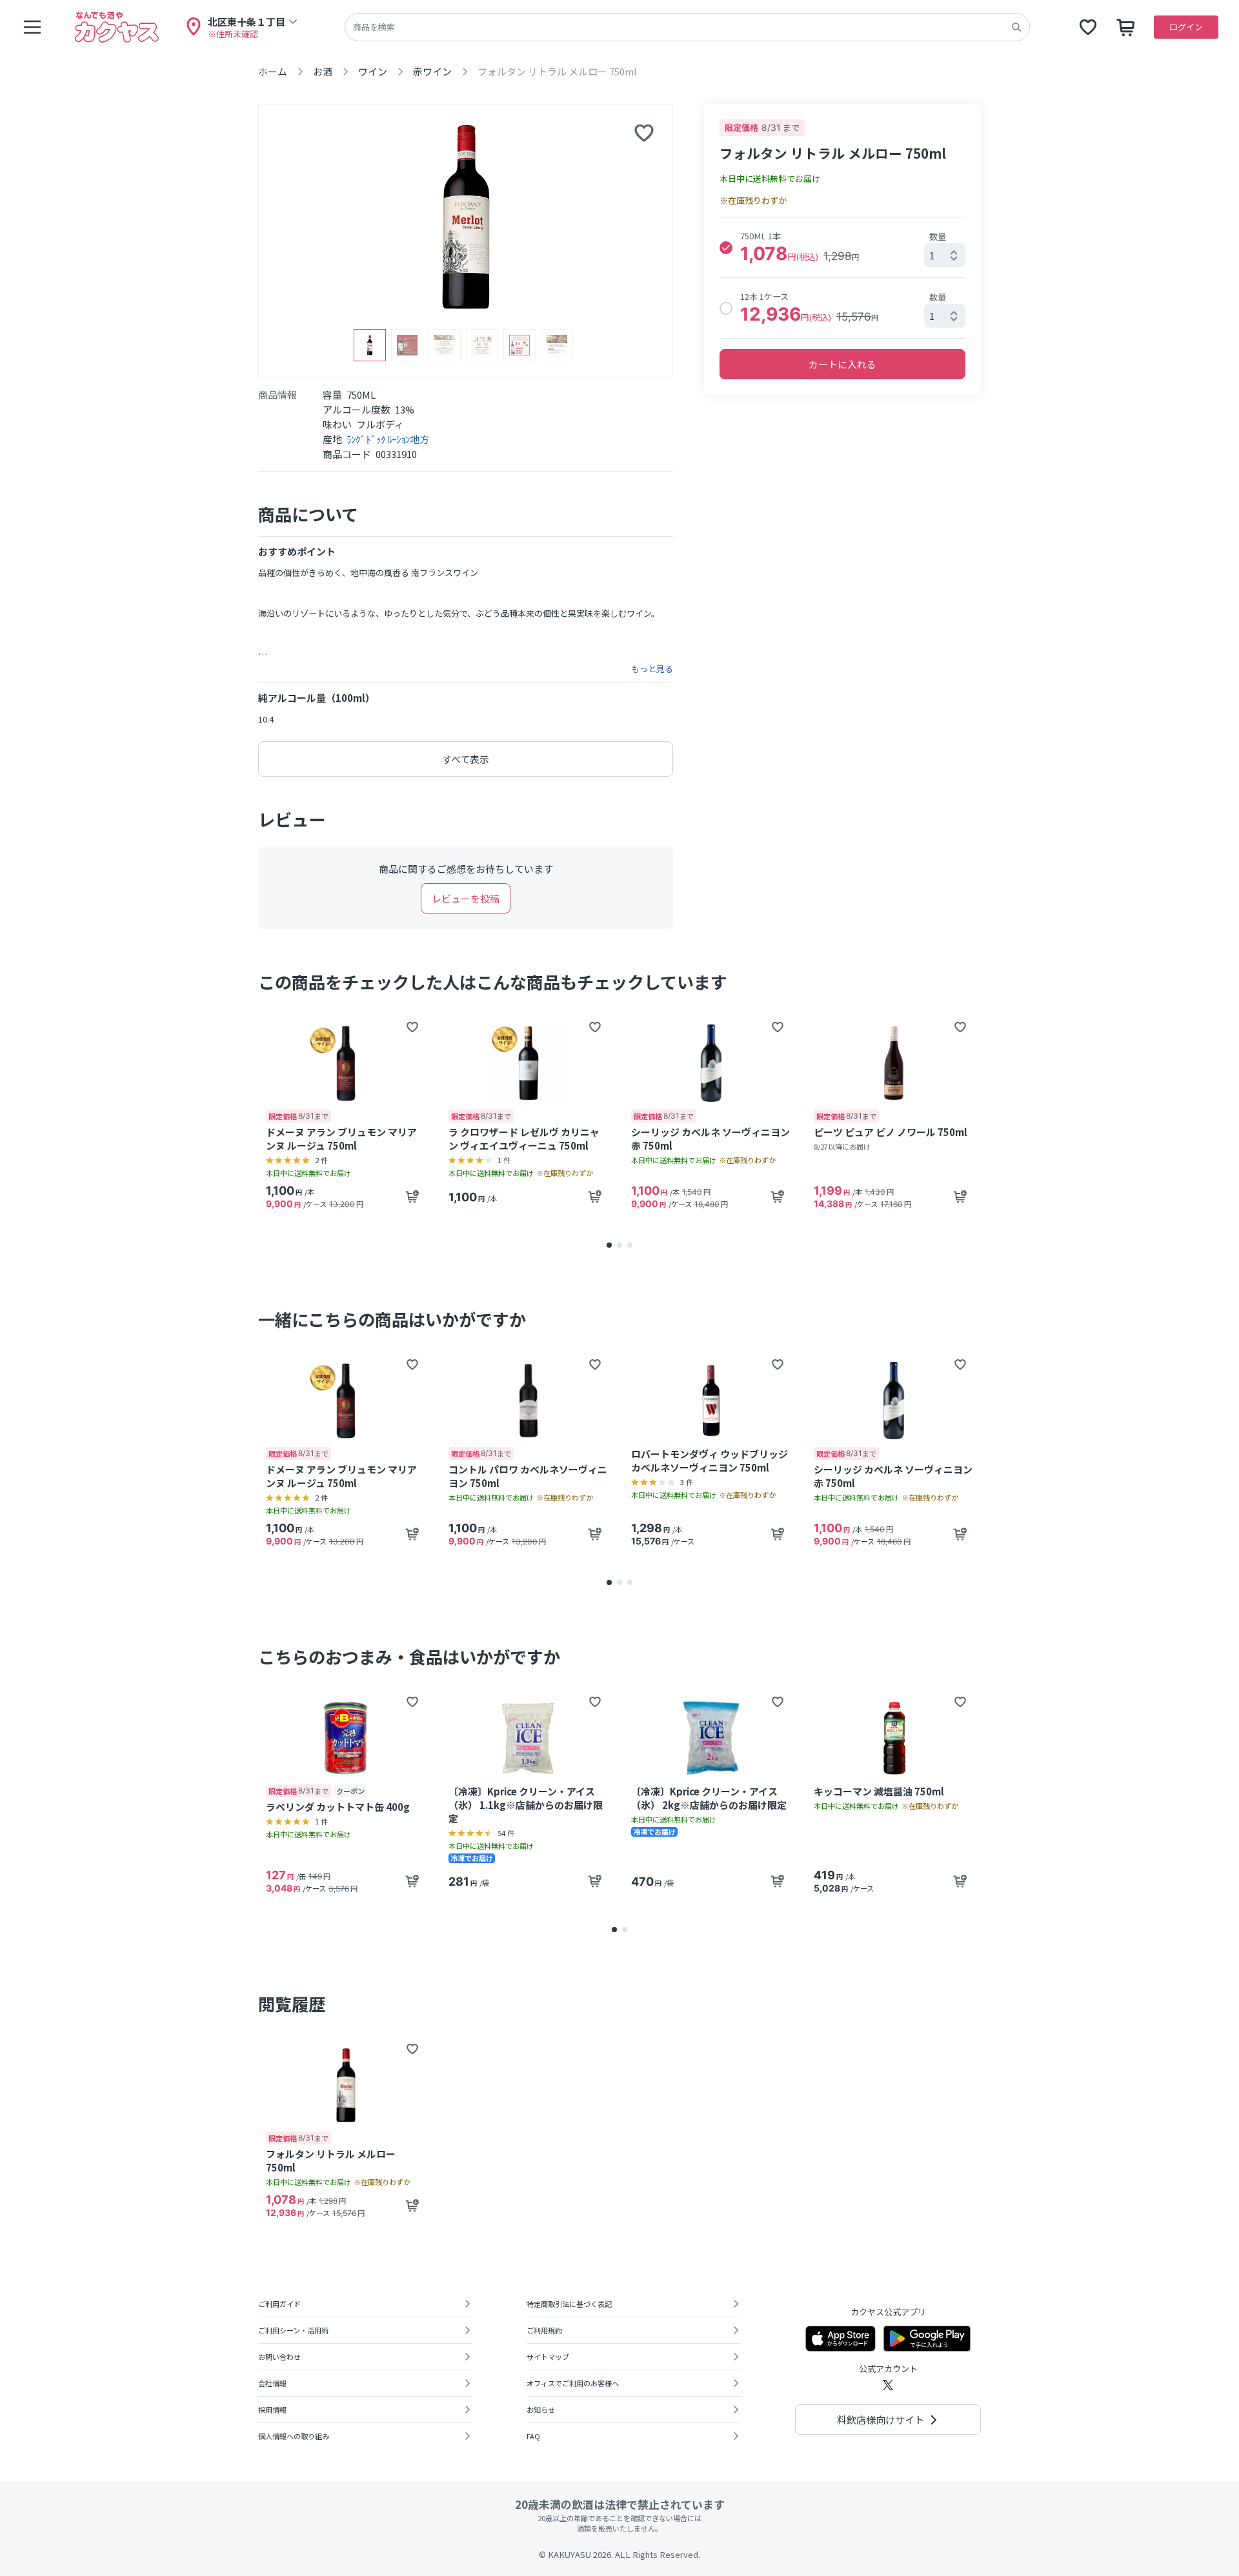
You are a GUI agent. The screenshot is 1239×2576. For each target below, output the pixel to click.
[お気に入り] (1088, 27)
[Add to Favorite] (412, 1027)
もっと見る (652, 669)
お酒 (323, 71)
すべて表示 (466, 759)
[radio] (726, 248)
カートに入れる (842, 364)
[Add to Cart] (412, 1197)
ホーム (273, 71)
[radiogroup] (842, 278)
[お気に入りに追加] (644, 133)
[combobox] (945, 255)
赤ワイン (432, 71)
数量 (938, 236)
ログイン (1186, 27)
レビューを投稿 (466, 898)
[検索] (1016, 27)
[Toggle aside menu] (32, 27)
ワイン (373, 71)
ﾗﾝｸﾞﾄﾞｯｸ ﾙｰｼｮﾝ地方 (388, 439)
